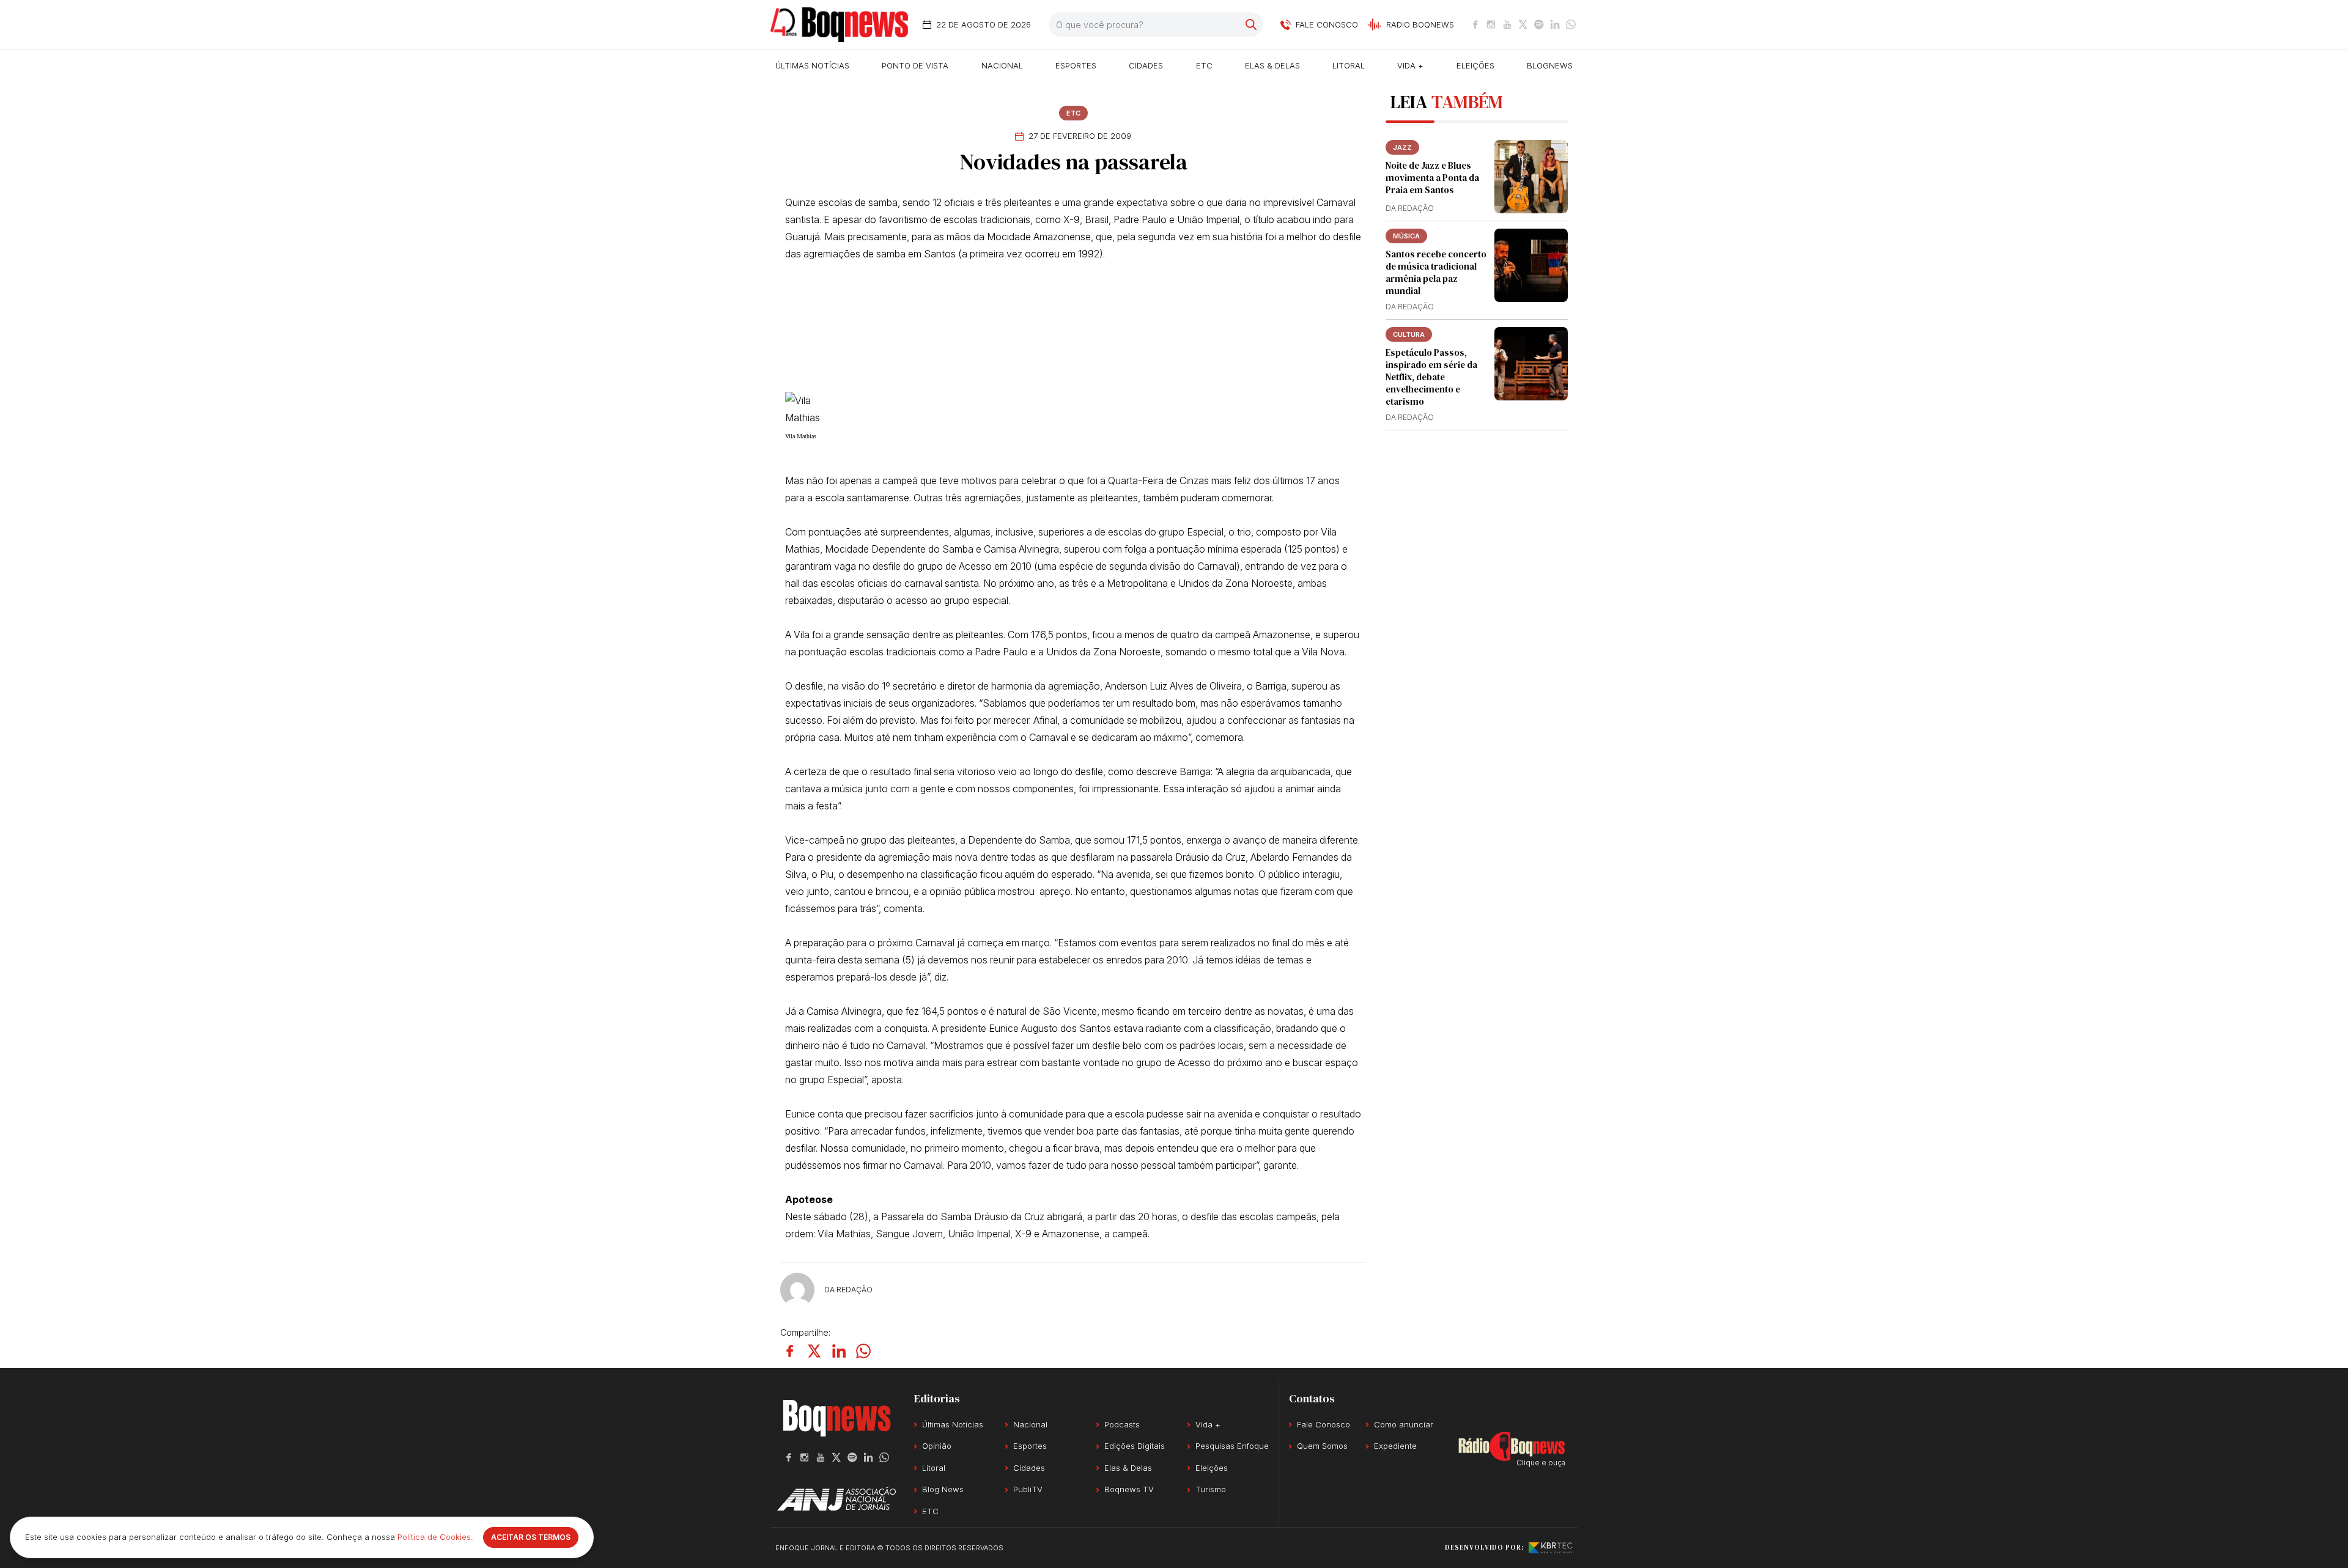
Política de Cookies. (435, 1537)
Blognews (1550, 65)
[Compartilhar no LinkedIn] (839, 1351)
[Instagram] (1491, 24)
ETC (1204, 65)
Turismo (1211, 1489)
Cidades (1146, 65)
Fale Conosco (1324, 1424)
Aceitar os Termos (531, 1537)
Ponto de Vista (915, 65)
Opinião (937, 1446)
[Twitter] (1523, 24)
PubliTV (1028, 1489)
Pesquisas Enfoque (1232, 1446)
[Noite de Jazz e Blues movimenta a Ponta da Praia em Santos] (1531, 177)
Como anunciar (1404, 1424)
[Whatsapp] (1571, 24)
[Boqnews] (839, 25)
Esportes (1076, 65)
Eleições (1475, 65)
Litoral (1349, 65)
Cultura (1409, 334)
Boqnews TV (1129, 1489)
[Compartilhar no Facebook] (790, 1351)
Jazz (1402, 147)
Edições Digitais (1135, 1446)
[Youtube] (1507, 24)
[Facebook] (1475, 24)
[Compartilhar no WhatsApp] (863, 1351)
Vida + (1410, 65)
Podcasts (1122, 1424)
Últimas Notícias (812, 65)
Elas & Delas (1272, 65)
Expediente (1395, 1446)
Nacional (1002, 65)
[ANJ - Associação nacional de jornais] (836, 1499)
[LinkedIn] (1555, 24)
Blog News (943, 1489)
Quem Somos (1322, 1446)
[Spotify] (1539, 24)
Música (1406, 236)
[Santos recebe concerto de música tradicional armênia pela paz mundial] (1531, 265)
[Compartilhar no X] (814, 1351)
